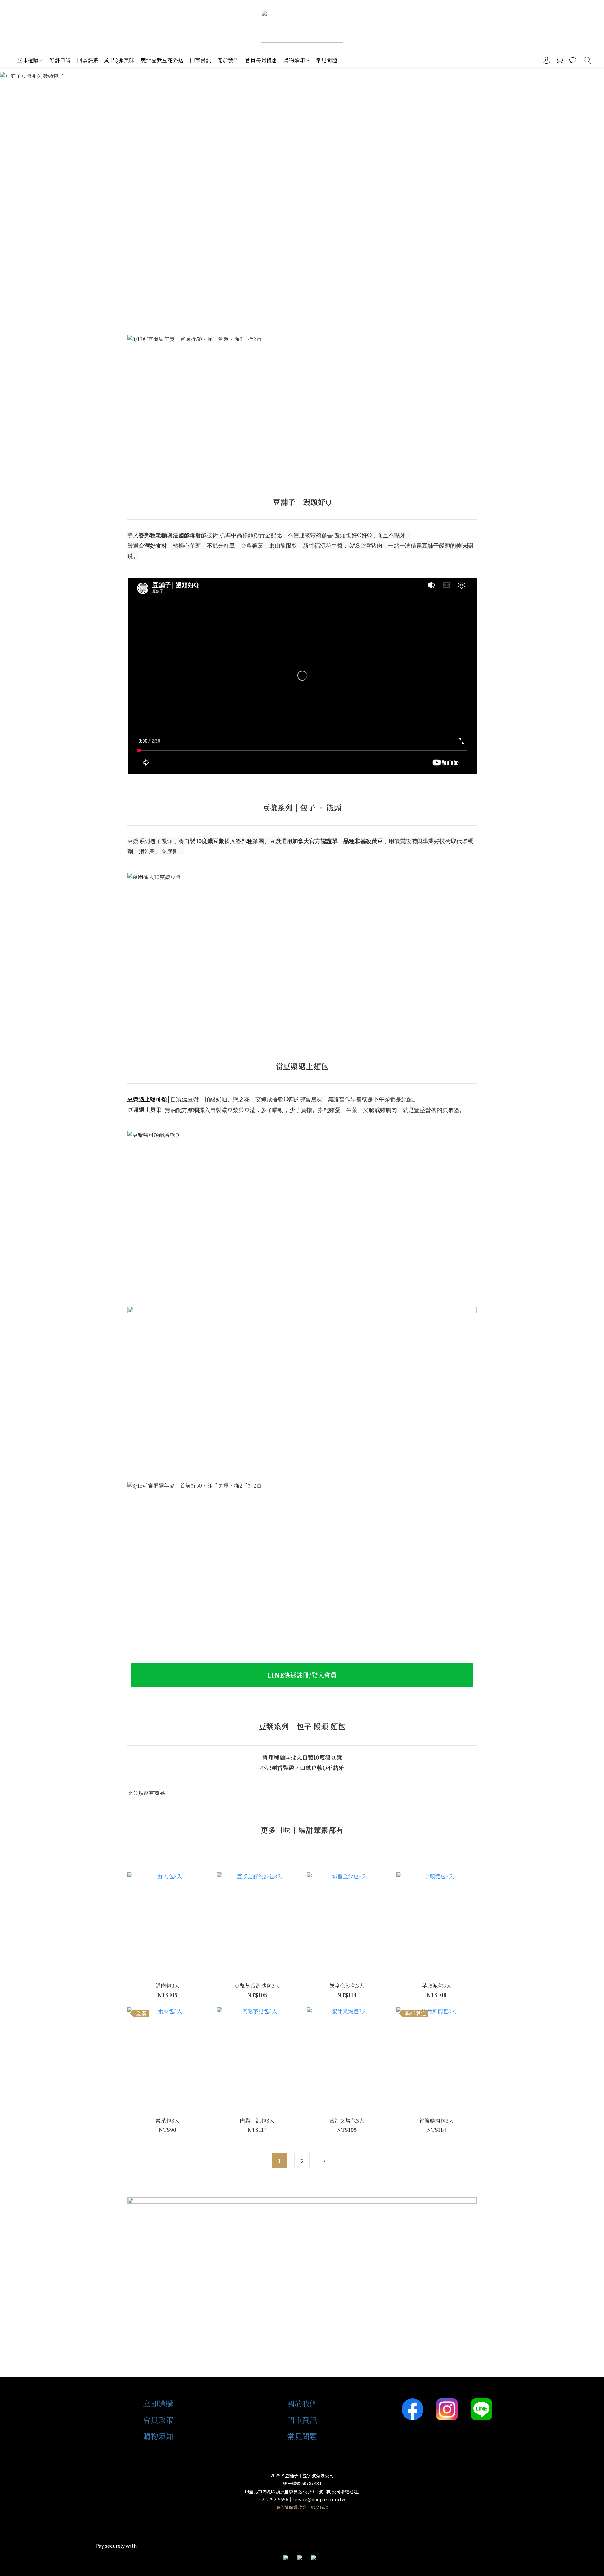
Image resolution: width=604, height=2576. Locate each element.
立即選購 (28, 60)
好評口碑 (60, 60)
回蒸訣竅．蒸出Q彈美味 (106, 60)
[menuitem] (279, 2161)
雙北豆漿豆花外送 (162, 60)
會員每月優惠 (261, 60)
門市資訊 (200, 60)
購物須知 (294, 60)
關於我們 (228, 60)
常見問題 (327, 60)
